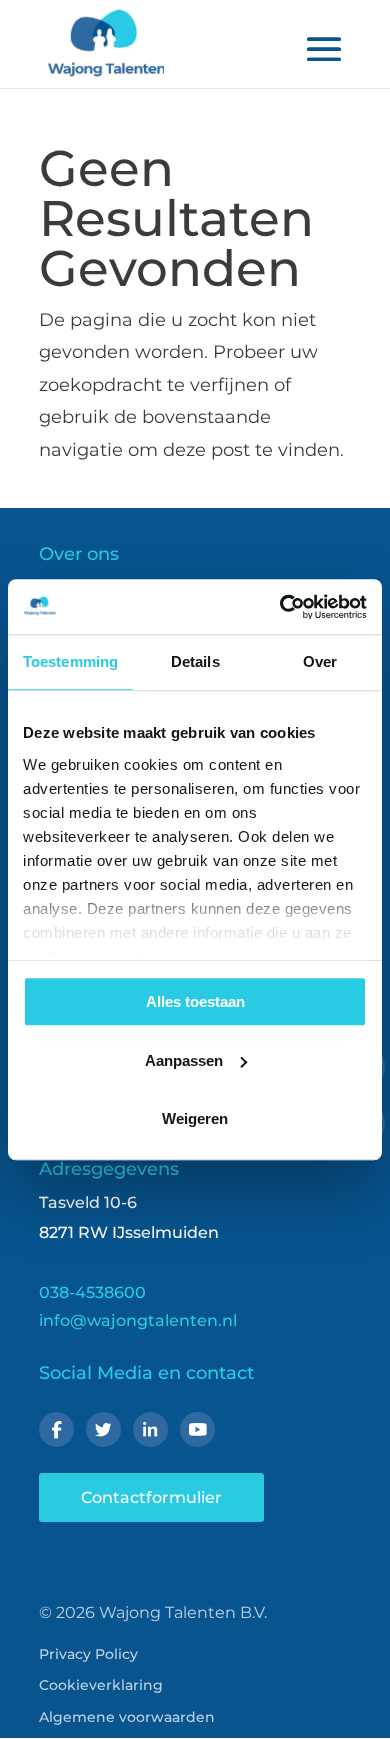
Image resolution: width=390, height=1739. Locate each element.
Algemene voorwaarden (127, 1717)
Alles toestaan (195, 1001)
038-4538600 (92, 1292)
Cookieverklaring (101, 1685)
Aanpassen (184, 1060)
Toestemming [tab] (70, 661)
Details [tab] (195, 661)
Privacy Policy (88, 1654)
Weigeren (195, 1118)
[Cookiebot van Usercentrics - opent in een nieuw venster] (280, 607)
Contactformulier (151, 1497)
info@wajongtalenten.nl (138, 1320)
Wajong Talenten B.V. (183, 1612)
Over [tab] (320, 661)
